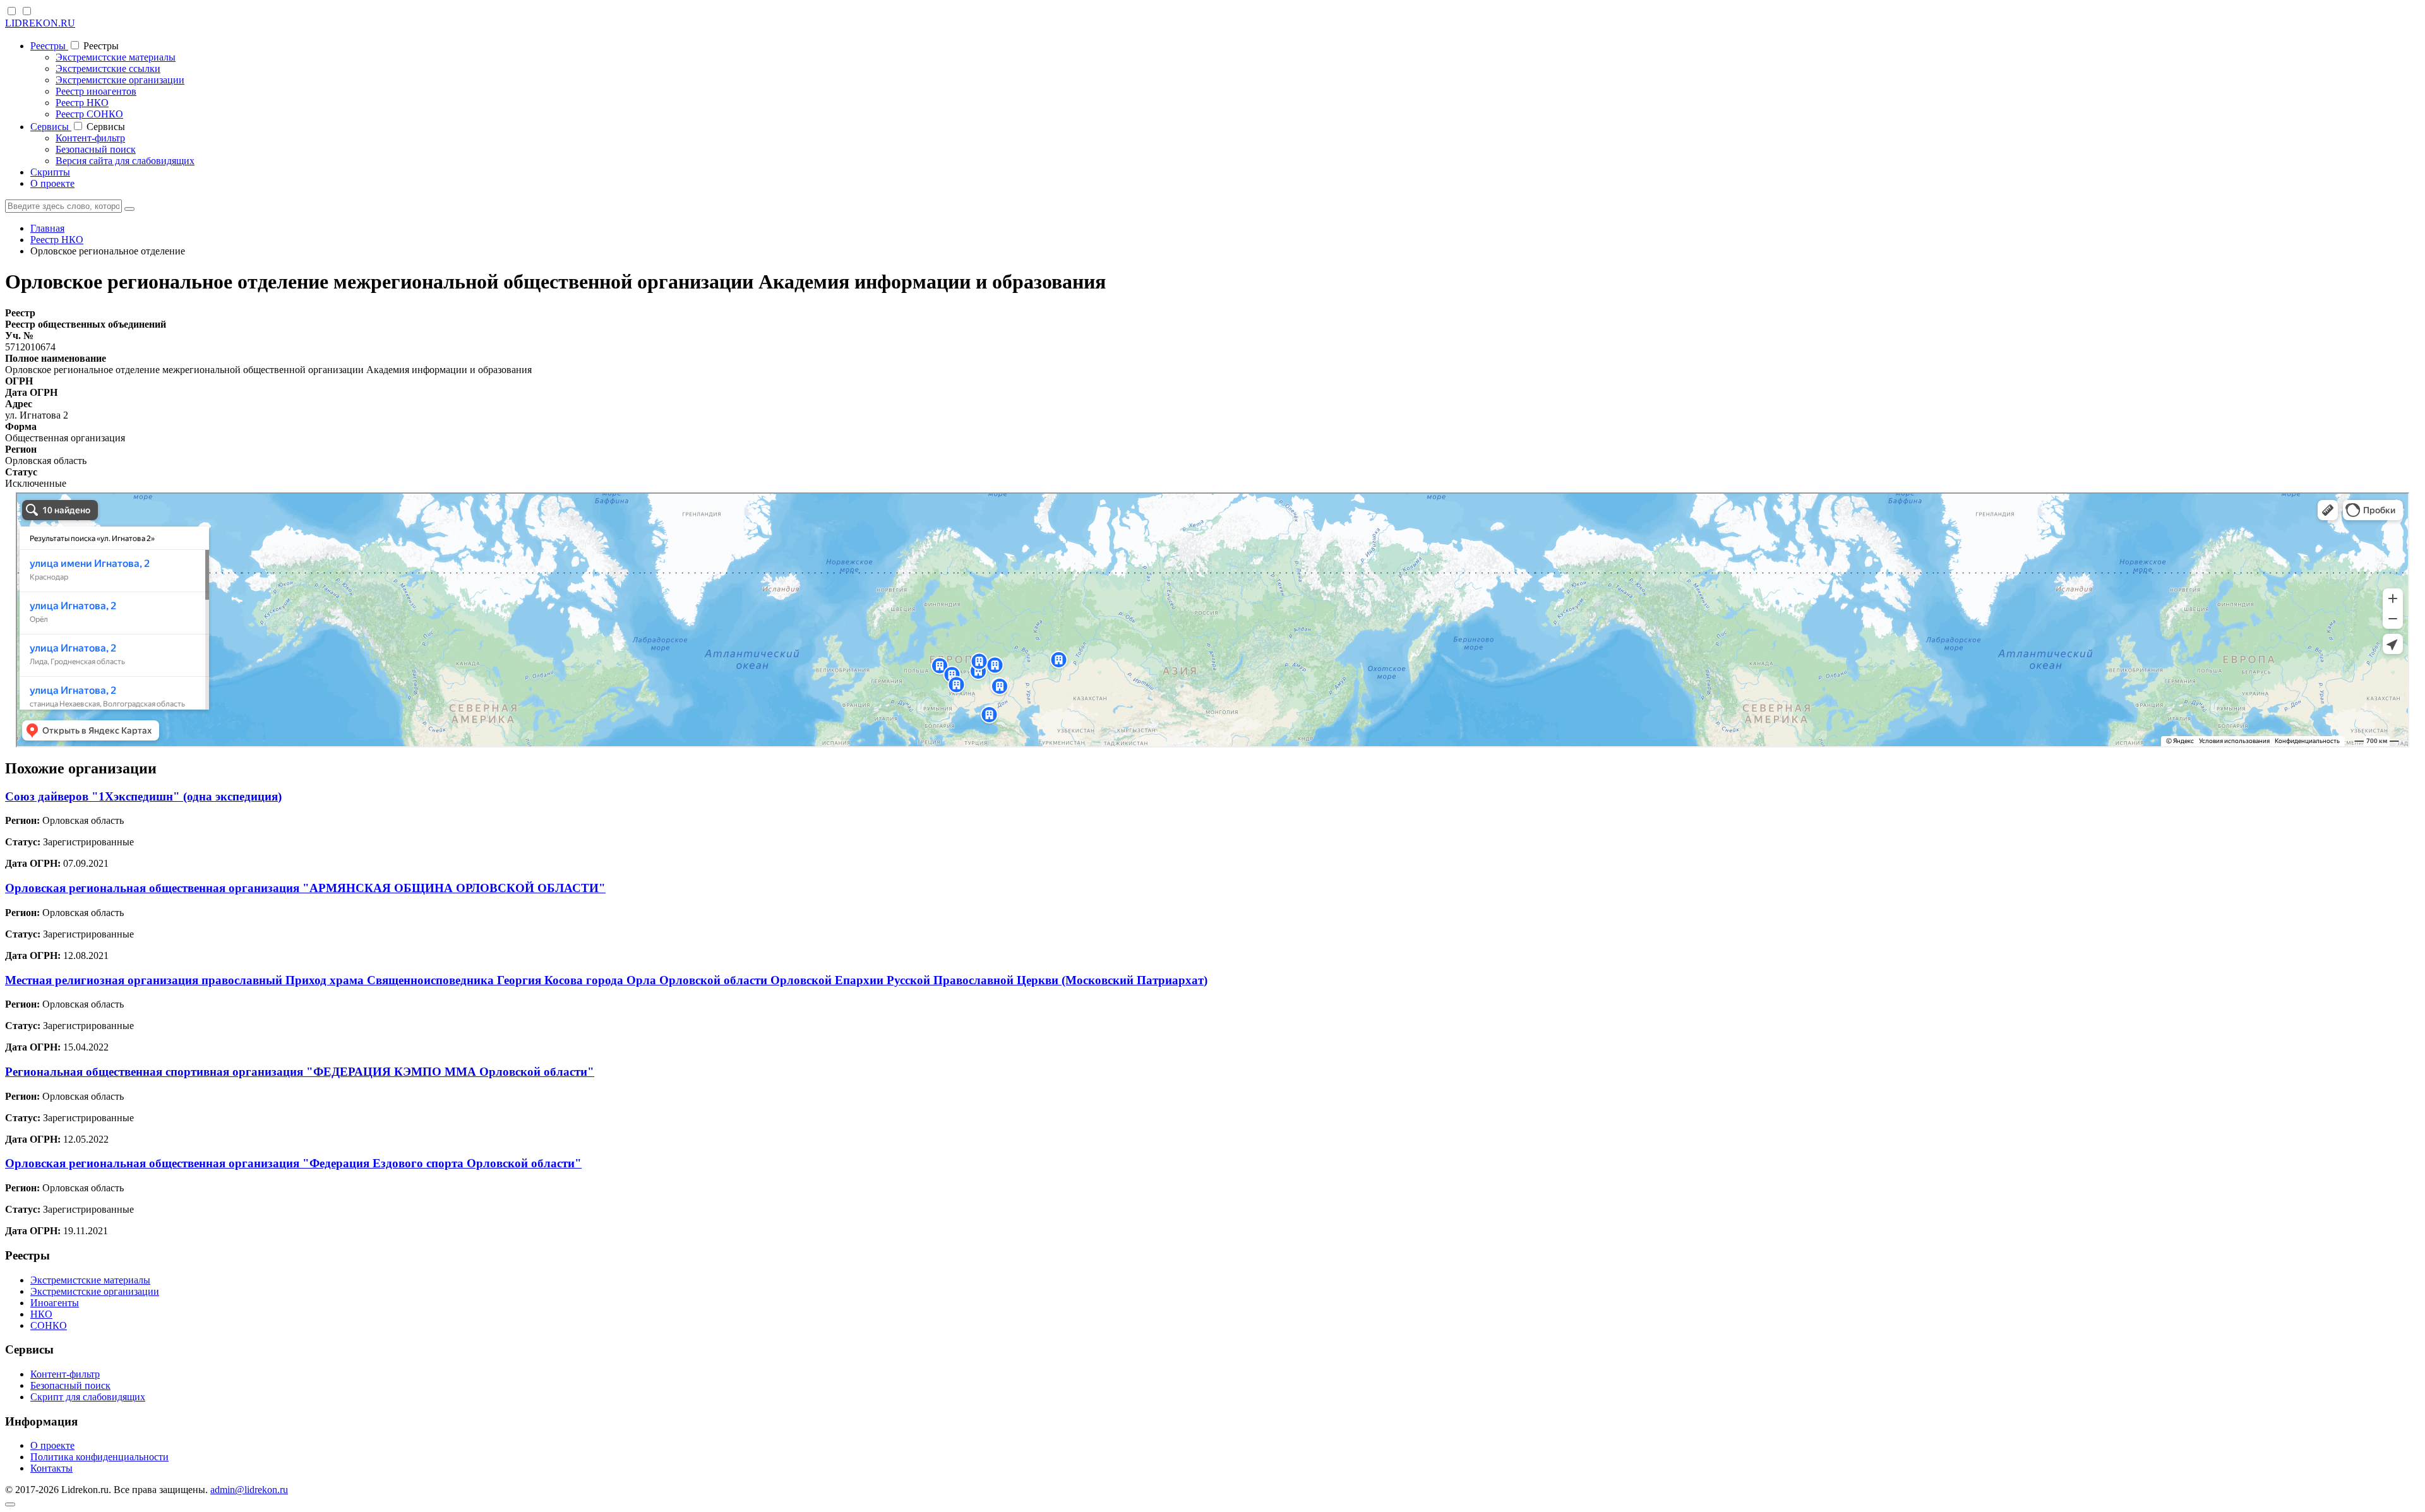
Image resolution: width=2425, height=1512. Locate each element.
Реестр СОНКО (89, 114)
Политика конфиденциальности (99, 1457)
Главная (47, 228)
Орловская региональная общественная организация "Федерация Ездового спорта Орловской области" (293, 1163)
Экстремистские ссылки (108, 68)
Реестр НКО (82, 103)
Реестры (49, 46)
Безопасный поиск (96, 149)
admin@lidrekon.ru (249, 1490)
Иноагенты (55, 1303)
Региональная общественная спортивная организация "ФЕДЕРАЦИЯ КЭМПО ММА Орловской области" (300, 1072)
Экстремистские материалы (116, 57)
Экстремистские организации (120, 80)
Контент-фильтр (90, 138)
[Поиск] (129, 209)
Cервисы (51, 127)
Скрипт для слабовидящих (88, 1397)
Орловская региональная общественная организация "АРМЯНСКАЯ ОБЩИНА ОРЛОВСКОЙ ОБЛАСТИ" (305, 888)
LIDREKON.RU (40, 23)
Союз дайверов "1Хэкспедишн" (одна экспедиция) (143, 796)
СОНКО (49, 1325)
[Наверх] (10, 1504)
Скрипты (50, 172)
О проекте (52, 183)
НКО (41, 1314)
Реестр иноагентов (96, 91)
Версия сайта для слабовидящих (125, 161)
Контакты (51, 1468)
